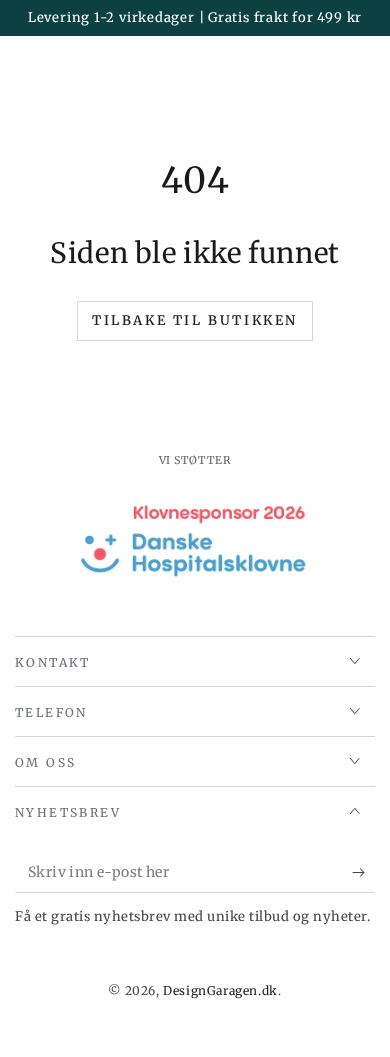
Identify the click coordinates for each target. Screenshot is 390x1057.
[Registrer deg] (363, 873)
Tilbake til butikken (195, 320)
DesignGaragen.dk (220, 990)
